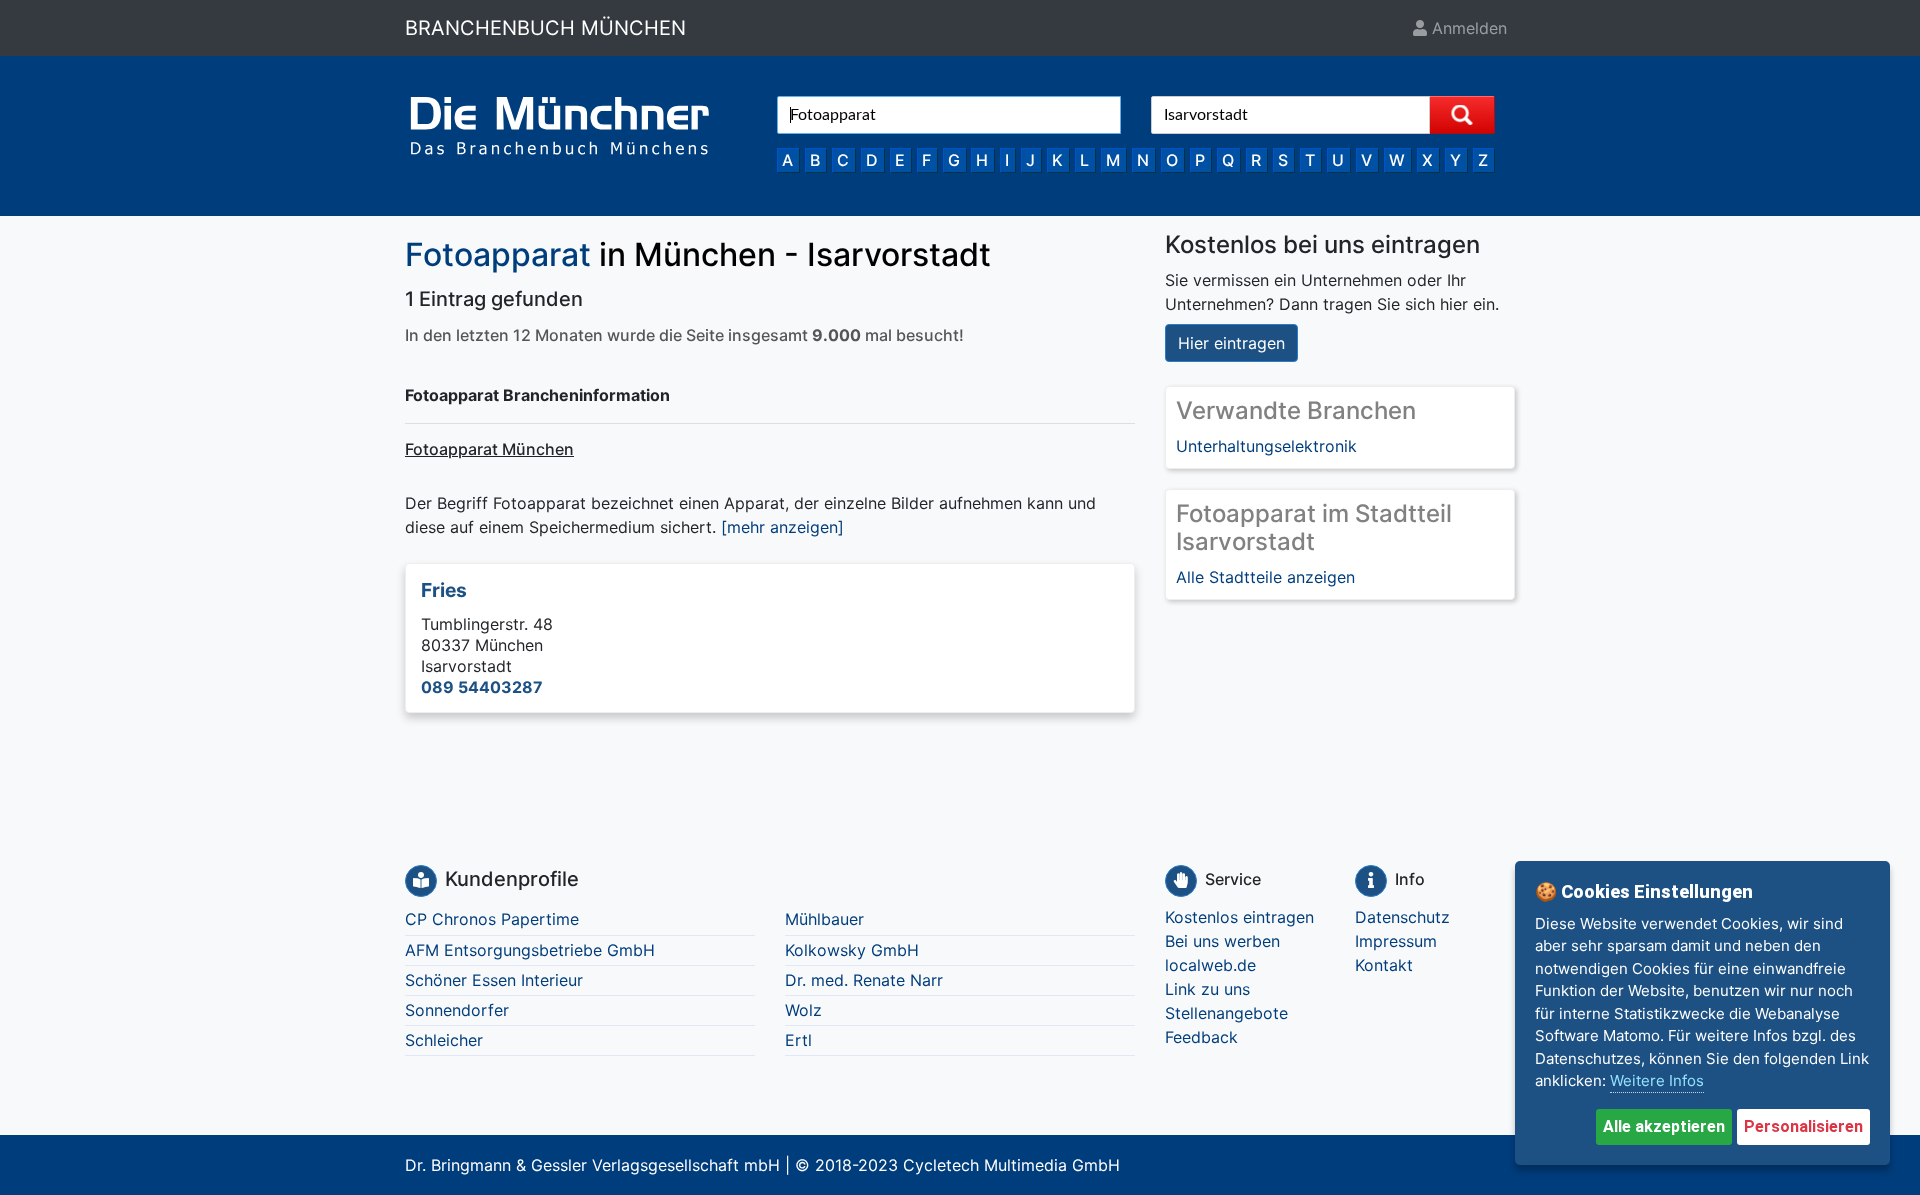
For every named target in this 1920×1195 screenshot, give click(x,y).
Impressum (1396, 941)
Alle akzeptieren (1664, 1126)
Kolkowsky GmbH (852, 950)
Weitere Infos (1657, 1080)
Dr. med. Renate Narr (864, 980)
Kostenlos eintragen (1239, 917)
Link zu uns (1207, 989)
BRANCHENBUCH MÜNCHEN (545, 28)
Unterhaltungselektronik (1266, 446)
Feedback (1201, 1037)
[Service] (1181, 881)
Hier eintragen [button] (1231, 343)
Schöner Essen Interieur (494, 980)
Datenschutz (1402, 917)
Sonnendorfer (457, 1010)
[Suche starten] (1462, 115)
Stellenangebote (1226, 1013)
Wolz (803, 1010)
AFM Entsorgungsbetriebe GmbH (530, 950)
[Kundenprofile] (421, 881)
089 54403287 (482, 687)
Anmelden (1467, 28)
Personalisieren (1803, 1126)
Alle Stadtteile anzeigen (1265, 577)
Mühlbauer (824, 919)
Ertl (798, 1040)
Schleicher (444, 1040)
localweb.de (1210, 965)
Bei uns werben (1222, 941)
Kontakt (1384, 965)
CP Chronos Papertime (492, 919)
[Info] (1371, 881)
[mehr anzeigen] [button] (782, 527)
